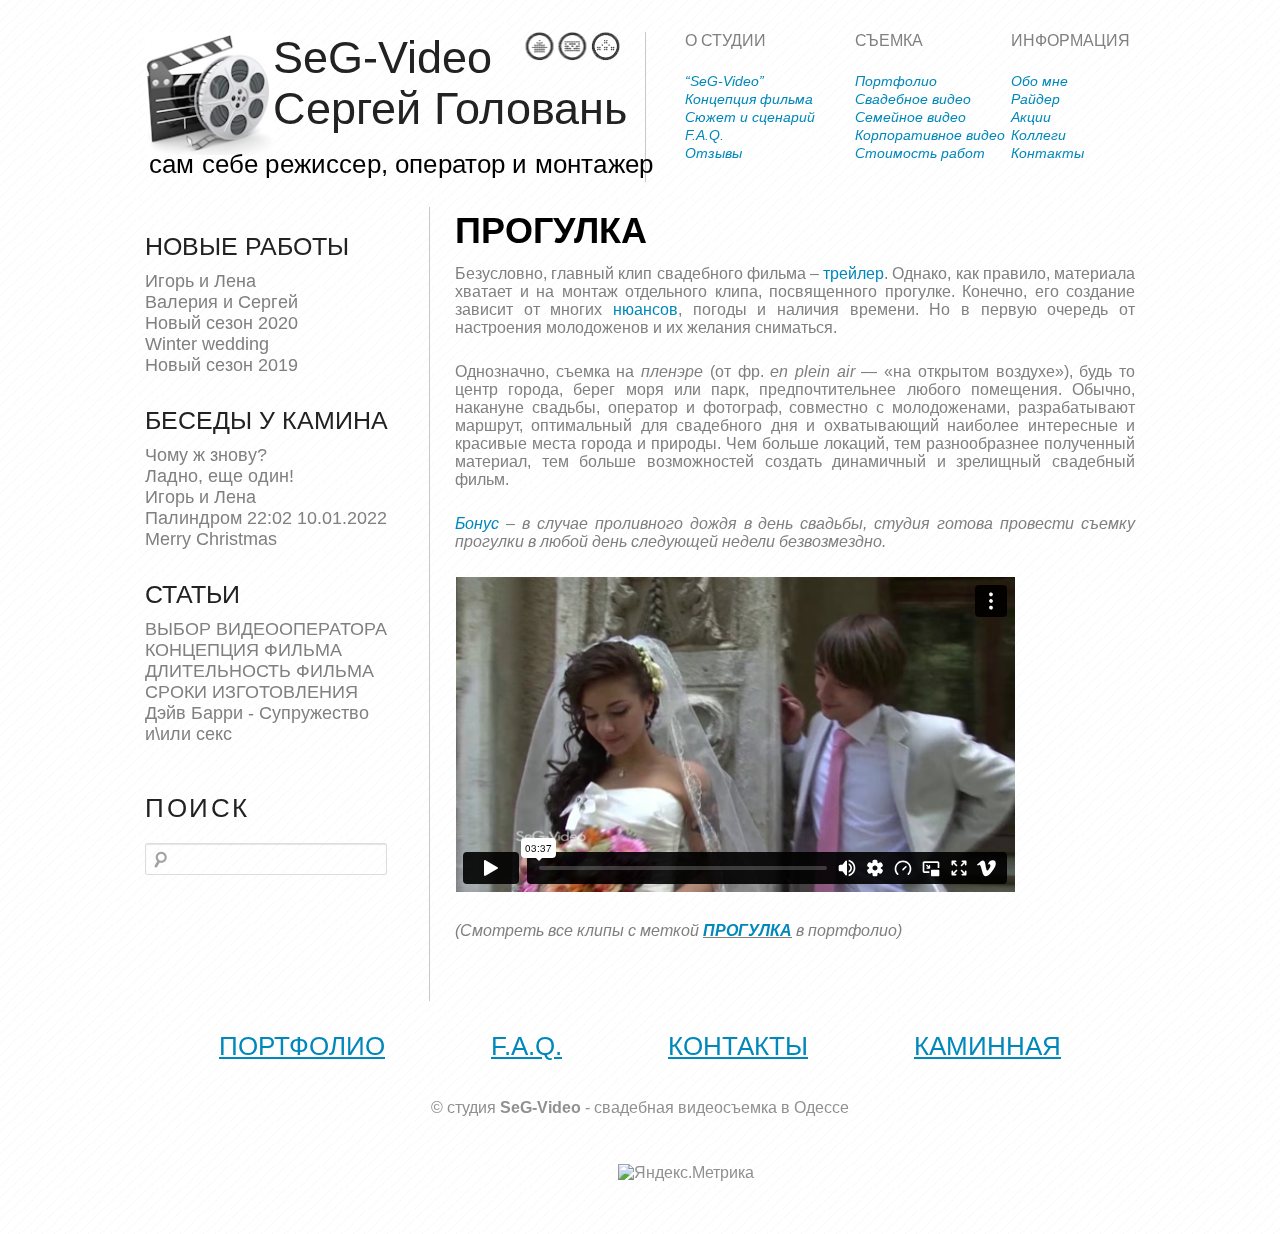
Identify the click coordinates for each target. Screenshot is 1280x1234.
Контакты (1047, 153)
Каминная (987, 1046)
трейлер (853, 273)
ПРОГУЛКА (747, 930)
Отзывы (713, 153)
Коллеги (1038, 135)
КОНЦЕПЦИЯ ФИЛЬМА (243, 650)
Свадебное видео (913, 99)
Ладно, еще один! (219, 476)
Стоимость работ (920, 153)
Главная (539, 46)
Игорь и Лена (200, 281)
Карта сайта (605, 46)
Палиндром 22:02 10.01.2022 (266, 518)
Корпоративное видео (930, 135)
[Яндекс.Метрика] (686, 1173)
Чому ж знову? (206, 455)
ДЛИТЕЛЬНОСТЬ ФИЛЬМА (259, 671)
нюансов (645, 309)
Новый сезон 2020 (221, 323)
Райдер (1035, 99)
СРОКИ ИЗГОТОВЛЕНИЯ (251, 692)
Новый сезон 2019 (221, 365)
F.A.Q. (704, 135)
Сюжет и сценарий (750, 117)
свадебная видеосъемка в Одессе (721, 1107)
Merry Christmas (211, 539)
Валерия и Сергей (221, 302)
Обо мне (1039, 81)
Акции (1031, 117)
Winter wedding (207, 344)
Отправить (572, 46)
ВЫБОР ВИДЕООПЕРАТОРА (266, 629)
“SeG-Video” (724, 81)
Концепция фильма (749, 99)
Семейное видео (910, 117)
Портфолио (896, 81)
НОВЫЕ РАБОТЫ (247, 246)
